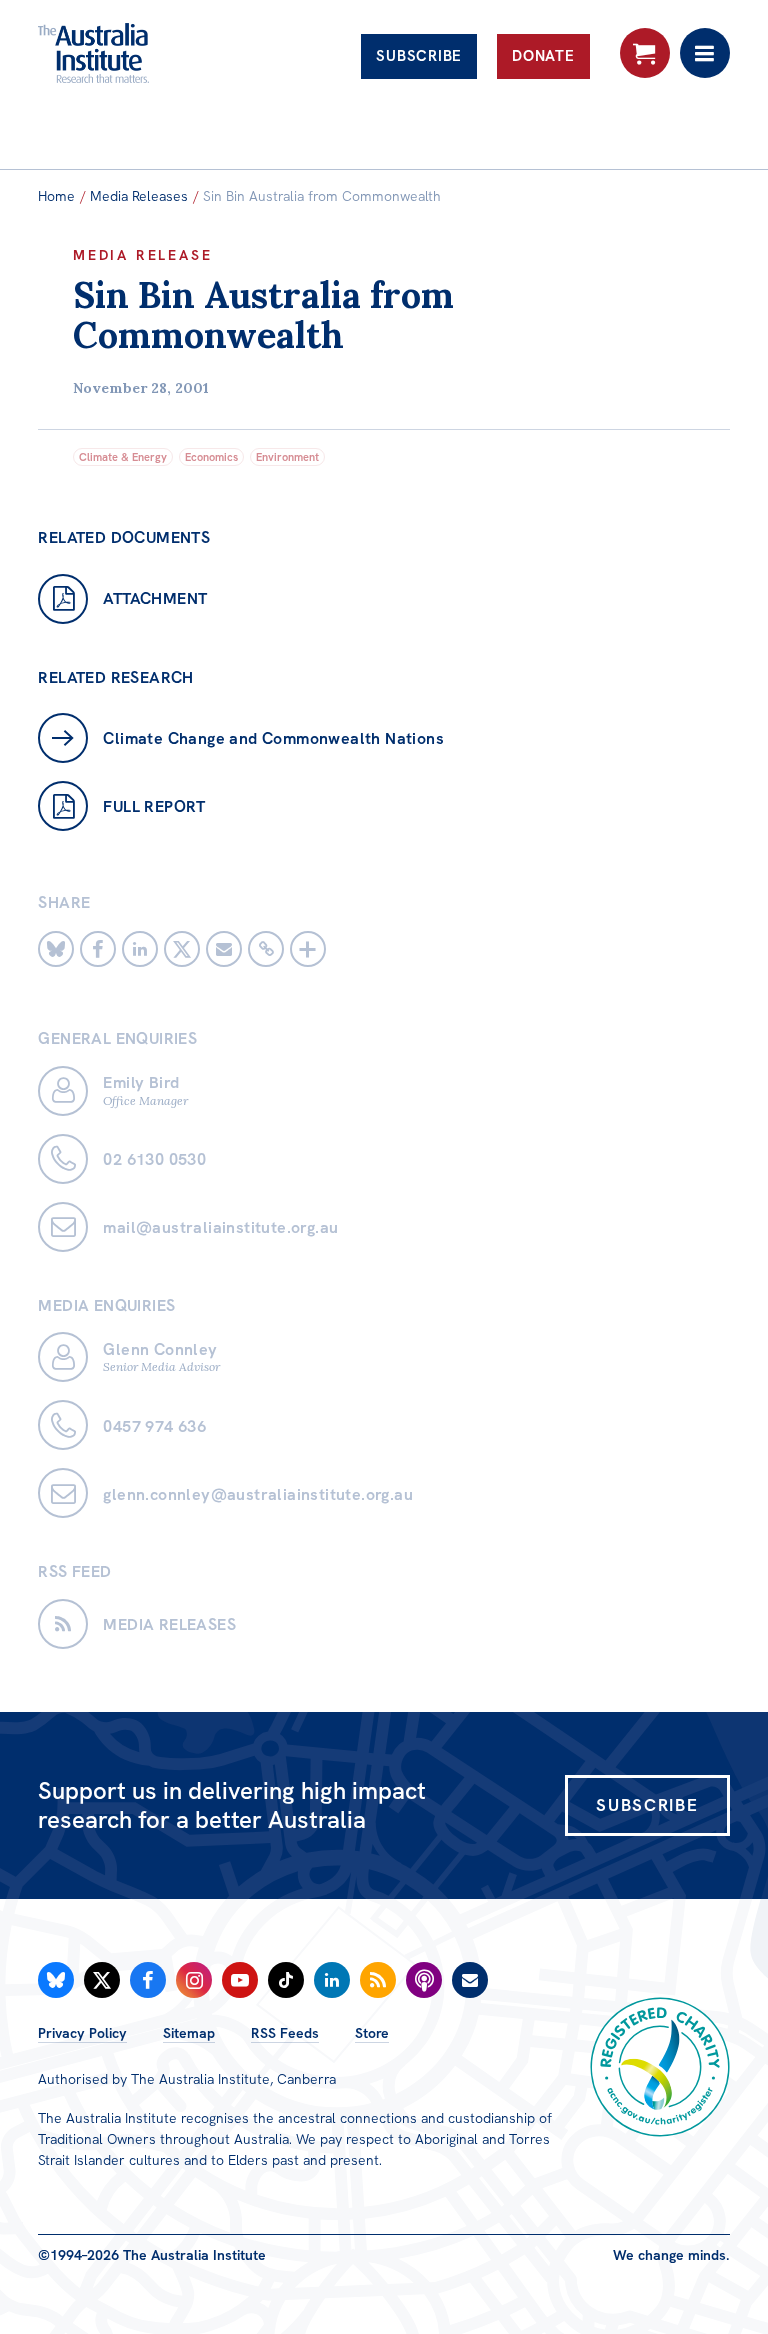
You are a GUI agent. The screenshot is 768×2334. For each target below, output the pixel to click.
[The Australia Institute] (146, 53)
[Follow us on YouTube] (240, 1980)
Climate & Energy (123, 457)
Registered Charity (660, 2067)
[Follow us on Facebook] (148, 1980)
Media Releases (139, 196)
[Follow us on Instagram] (194, 1980)
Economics (211, 457)
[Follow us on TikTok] (286, 1980)
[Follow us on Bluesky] (56, 1980)
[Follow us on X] (102, 1980)
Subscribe (419, 56)
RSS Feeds (285, 2033)
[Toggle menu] (705, 53)
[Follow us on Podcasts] (424, 1980)
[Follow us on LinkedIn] (332, 1980)
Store (372, 2033)
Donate (543, 56)
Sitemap (189, 2033)
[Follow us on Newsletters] (470, 1980)
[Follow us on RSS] (378, 1980)
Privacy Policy (82, 2033)
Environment (287, 457)
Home (56, 196)
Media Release (142, 255)
